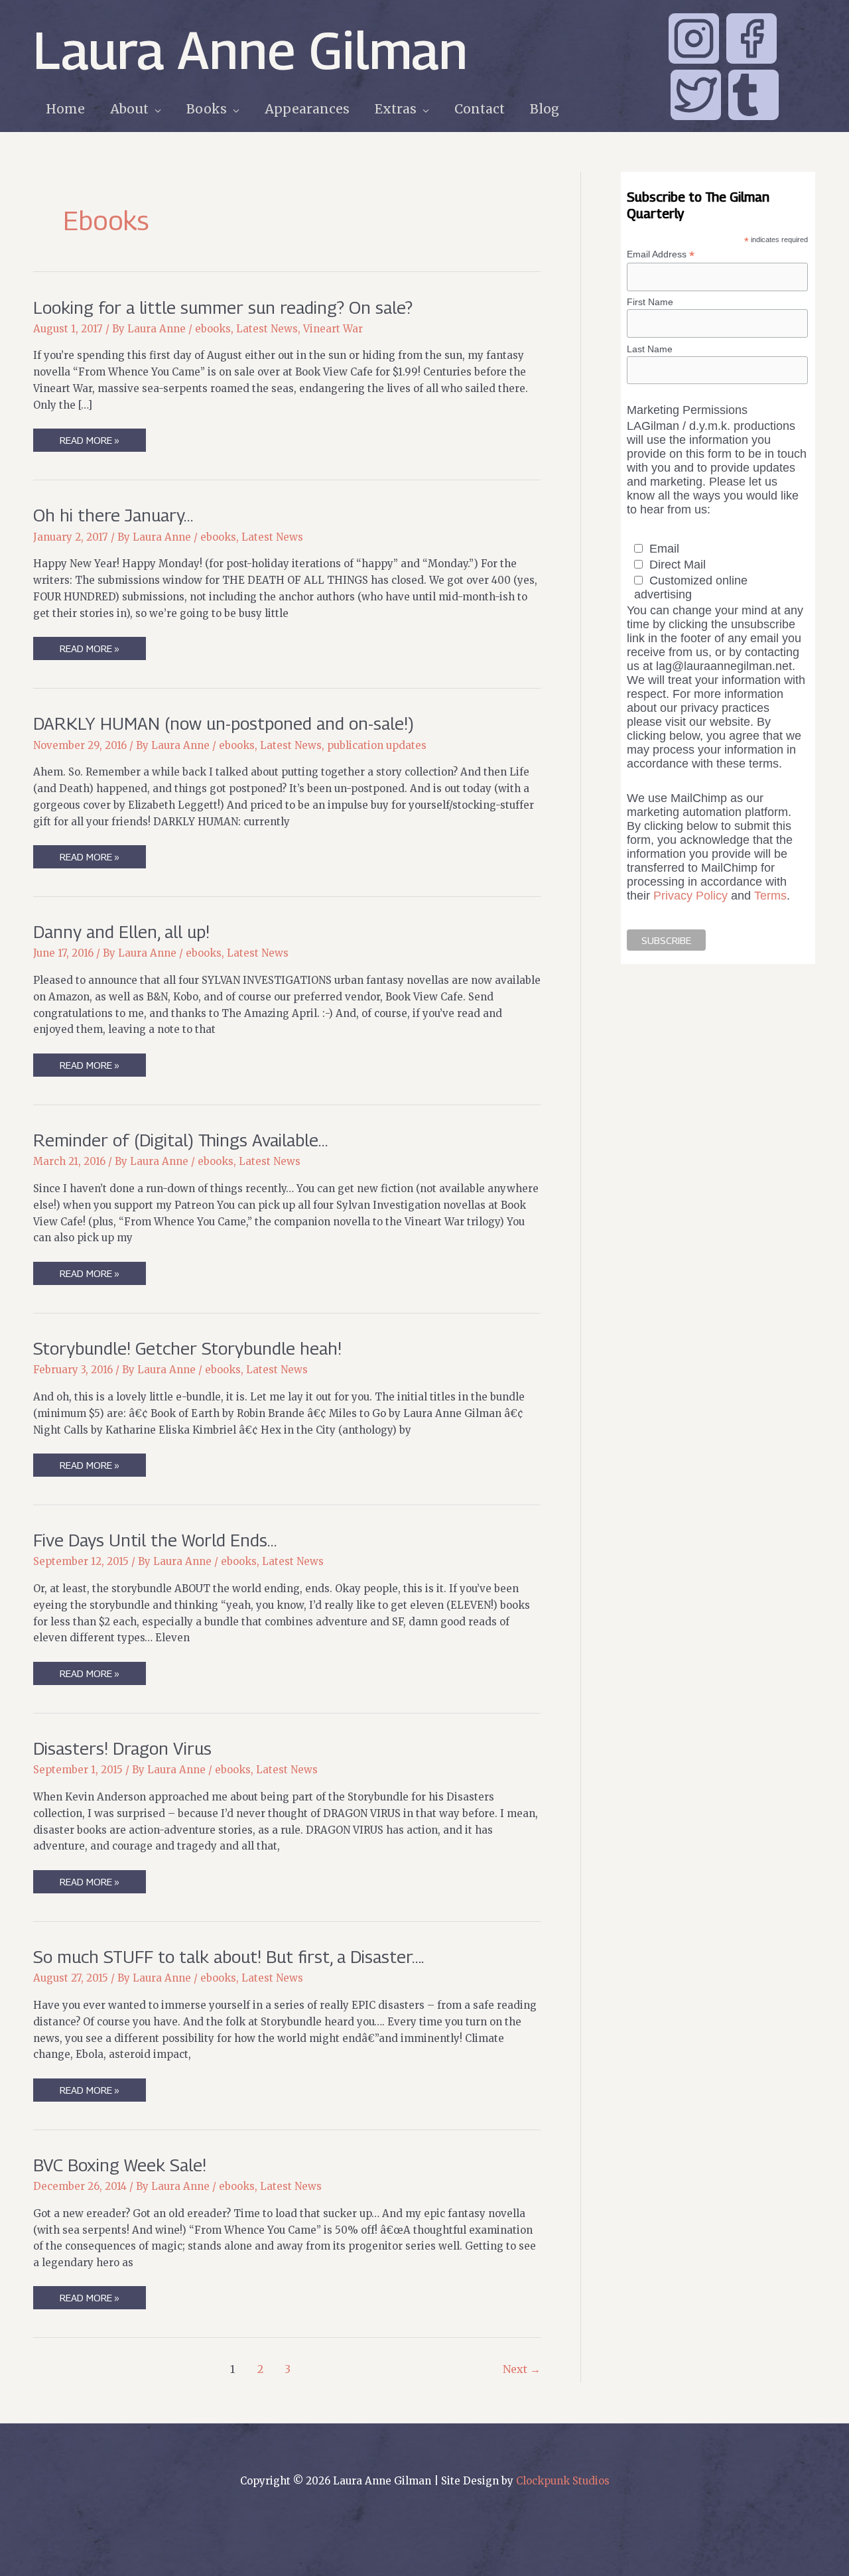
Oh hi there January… (113, 515)
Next (522, 2369)
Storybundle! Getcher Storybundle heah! (187, 1348)
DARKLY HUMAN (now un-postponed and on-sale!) (224, 723)
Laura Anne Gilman (250, 50)
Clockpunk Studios (563, 2481)
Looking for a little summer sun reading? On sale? (223, 307)
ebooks (213, 329)
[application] (155, 109)
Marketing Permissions (687, 410)
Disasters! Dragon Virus (122, 1748)
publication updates (377, 745)
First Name (650, 302)
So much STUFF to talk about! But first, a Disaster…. (229, 1957)
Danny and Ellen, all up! (121, 932)
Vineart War (333, 329)
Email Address (661, 254)
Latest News (267, 329)
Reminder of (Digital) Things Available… (180, 1140)
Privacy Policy (690, 896)
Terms (770, 896)
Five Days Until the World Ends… (155, 1540)
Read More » (89, 442)
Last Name (650, 349)
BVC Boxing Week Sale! (120, 2165)
